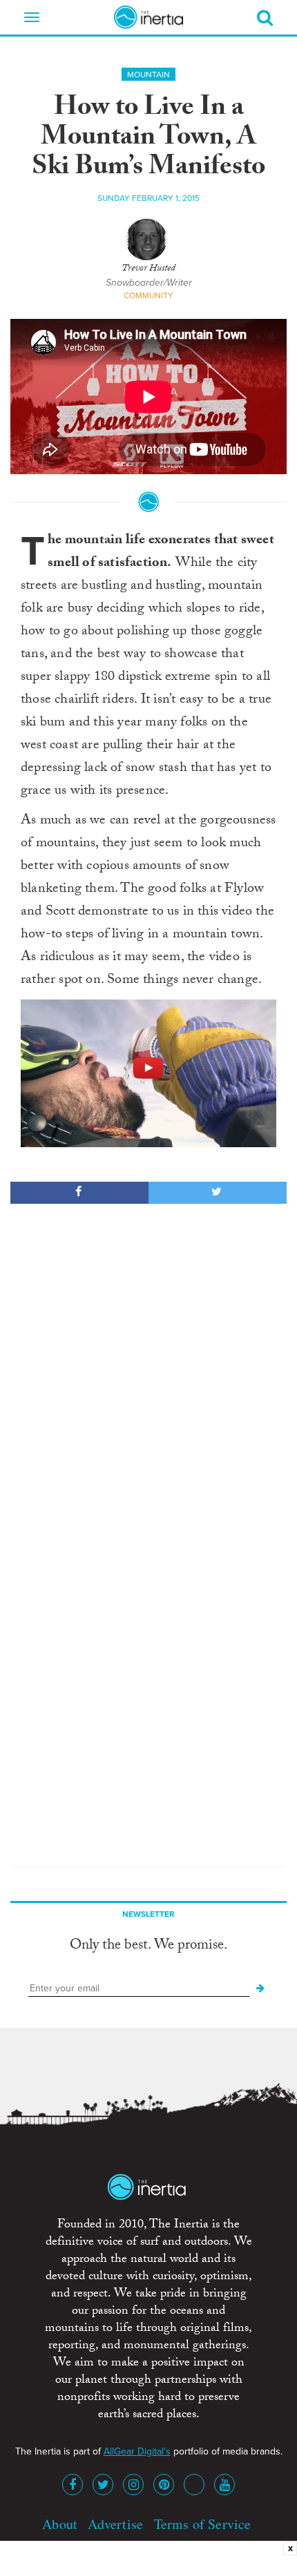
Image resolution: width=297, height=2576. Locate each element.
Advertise (115, 2524)
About (60, 2524)
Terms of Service (203, 2524)
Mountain (148, 75)
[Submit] (260, 1989)
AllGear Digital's (137, 2451)
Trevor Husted (148, 269)
